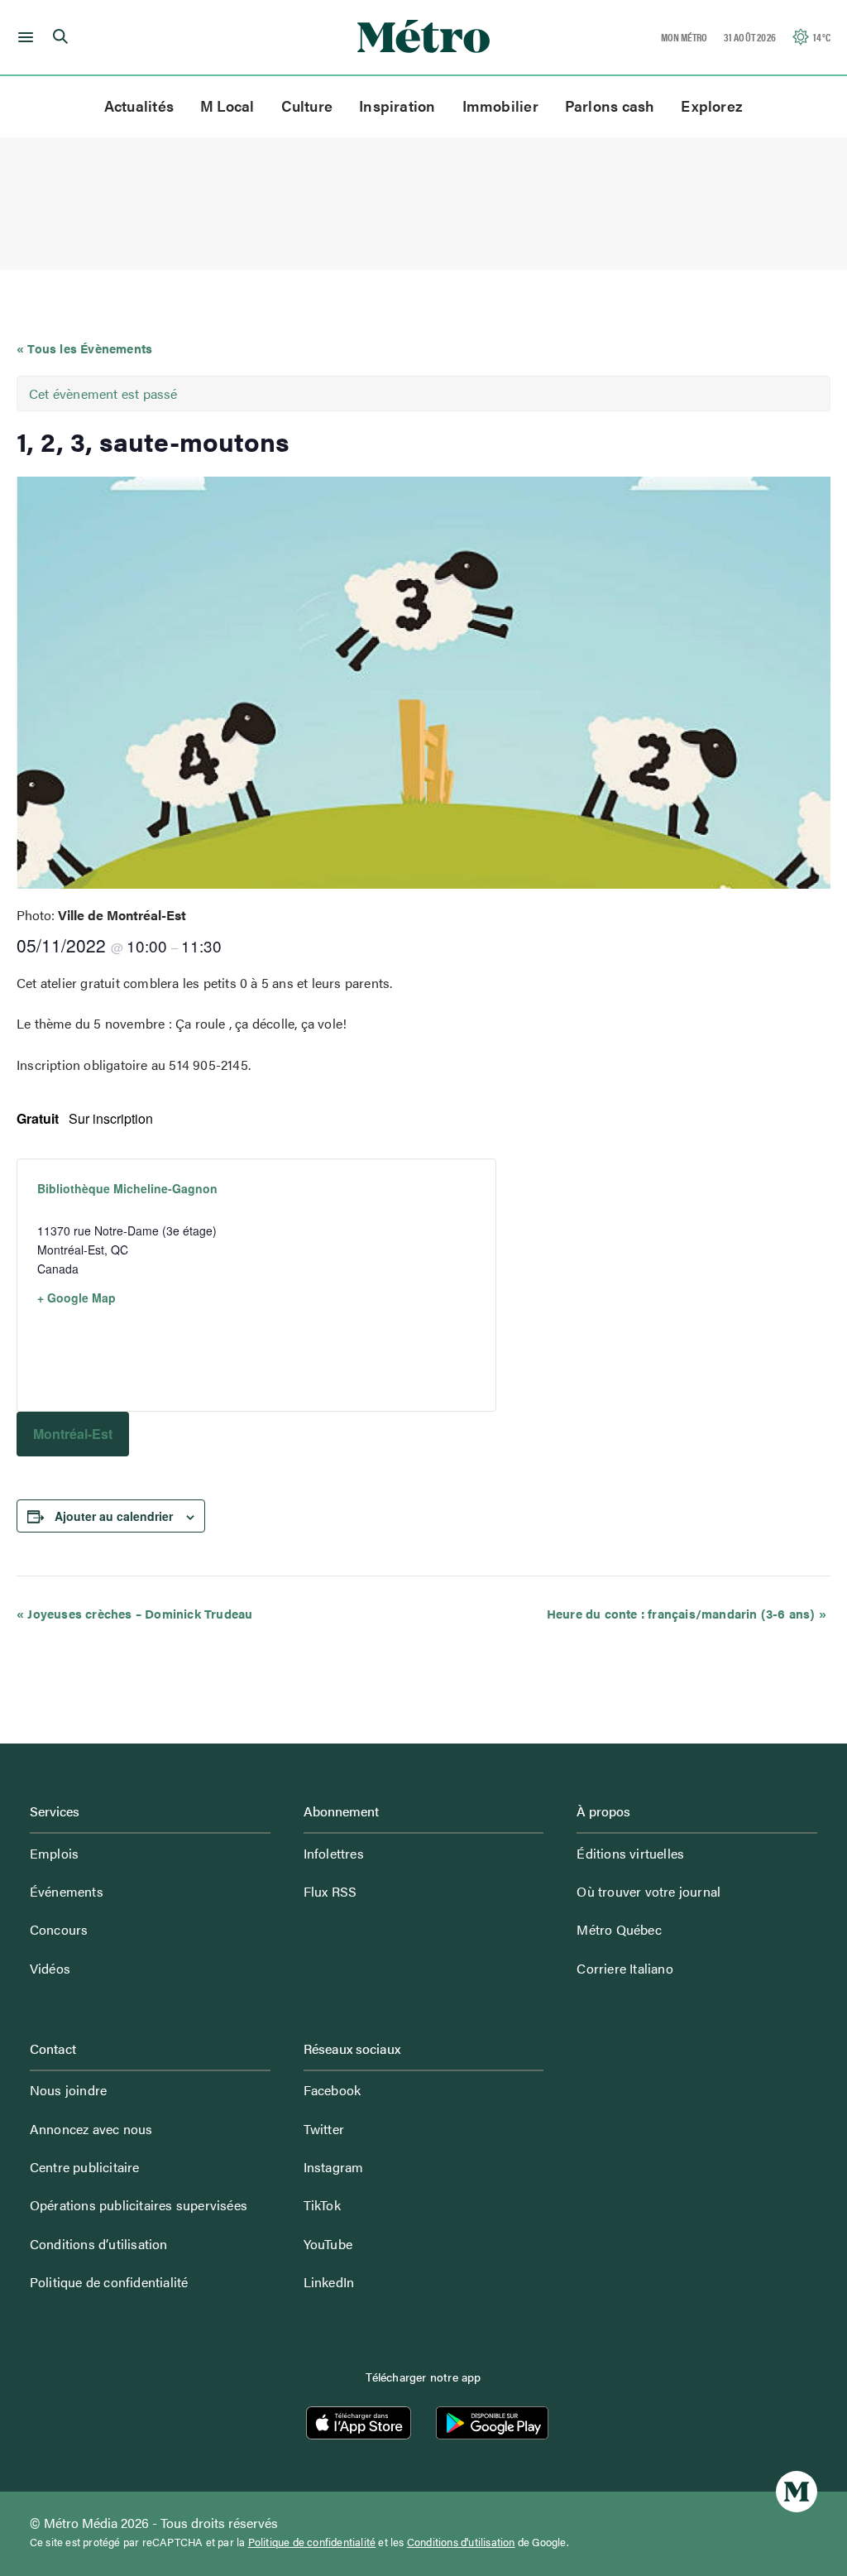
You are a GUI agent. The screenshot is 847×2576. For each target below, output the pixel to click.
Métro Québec (619, 1929)
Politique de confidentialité (109, 2282)
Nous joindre (68, 2090)
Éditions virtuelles (630, 1853)
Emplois (54, 1853)
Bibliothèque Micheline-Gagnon (127, 1188)
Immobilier (500, 106)
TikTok (322, 2205)
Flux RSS (330, 1891)
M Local (227, 106)
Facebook (333, 2090)
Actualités (139, 106)
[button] (23, 37)
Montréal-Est (73, 1434)
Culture (307, 106)
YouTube (328, 2244)
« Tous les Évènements (84, 348)
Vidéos (50, 1968)
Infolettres (334, 1853)
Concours (59, 1929)
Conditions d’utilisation (99, 2244)
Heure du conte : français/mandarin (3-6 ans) (687, 1613)
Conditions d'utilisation (461, 2542)
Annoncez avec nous (91, 2129)
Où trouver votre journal (648, 1891)
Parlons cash (610, 106)
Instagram (334, 2167)
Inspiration (397, 106)
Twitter (324, 2129)
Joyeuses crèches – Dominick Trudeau (134, 1613)
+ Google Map (77, 1298)
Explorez (712, 106)
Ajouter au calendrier (114, 1516)
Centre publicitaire (85, 2167)
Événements (67, 1891)
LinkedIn (329, 2282)
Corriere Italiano (624, 1968)
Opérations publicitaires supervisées (139, 2205)
